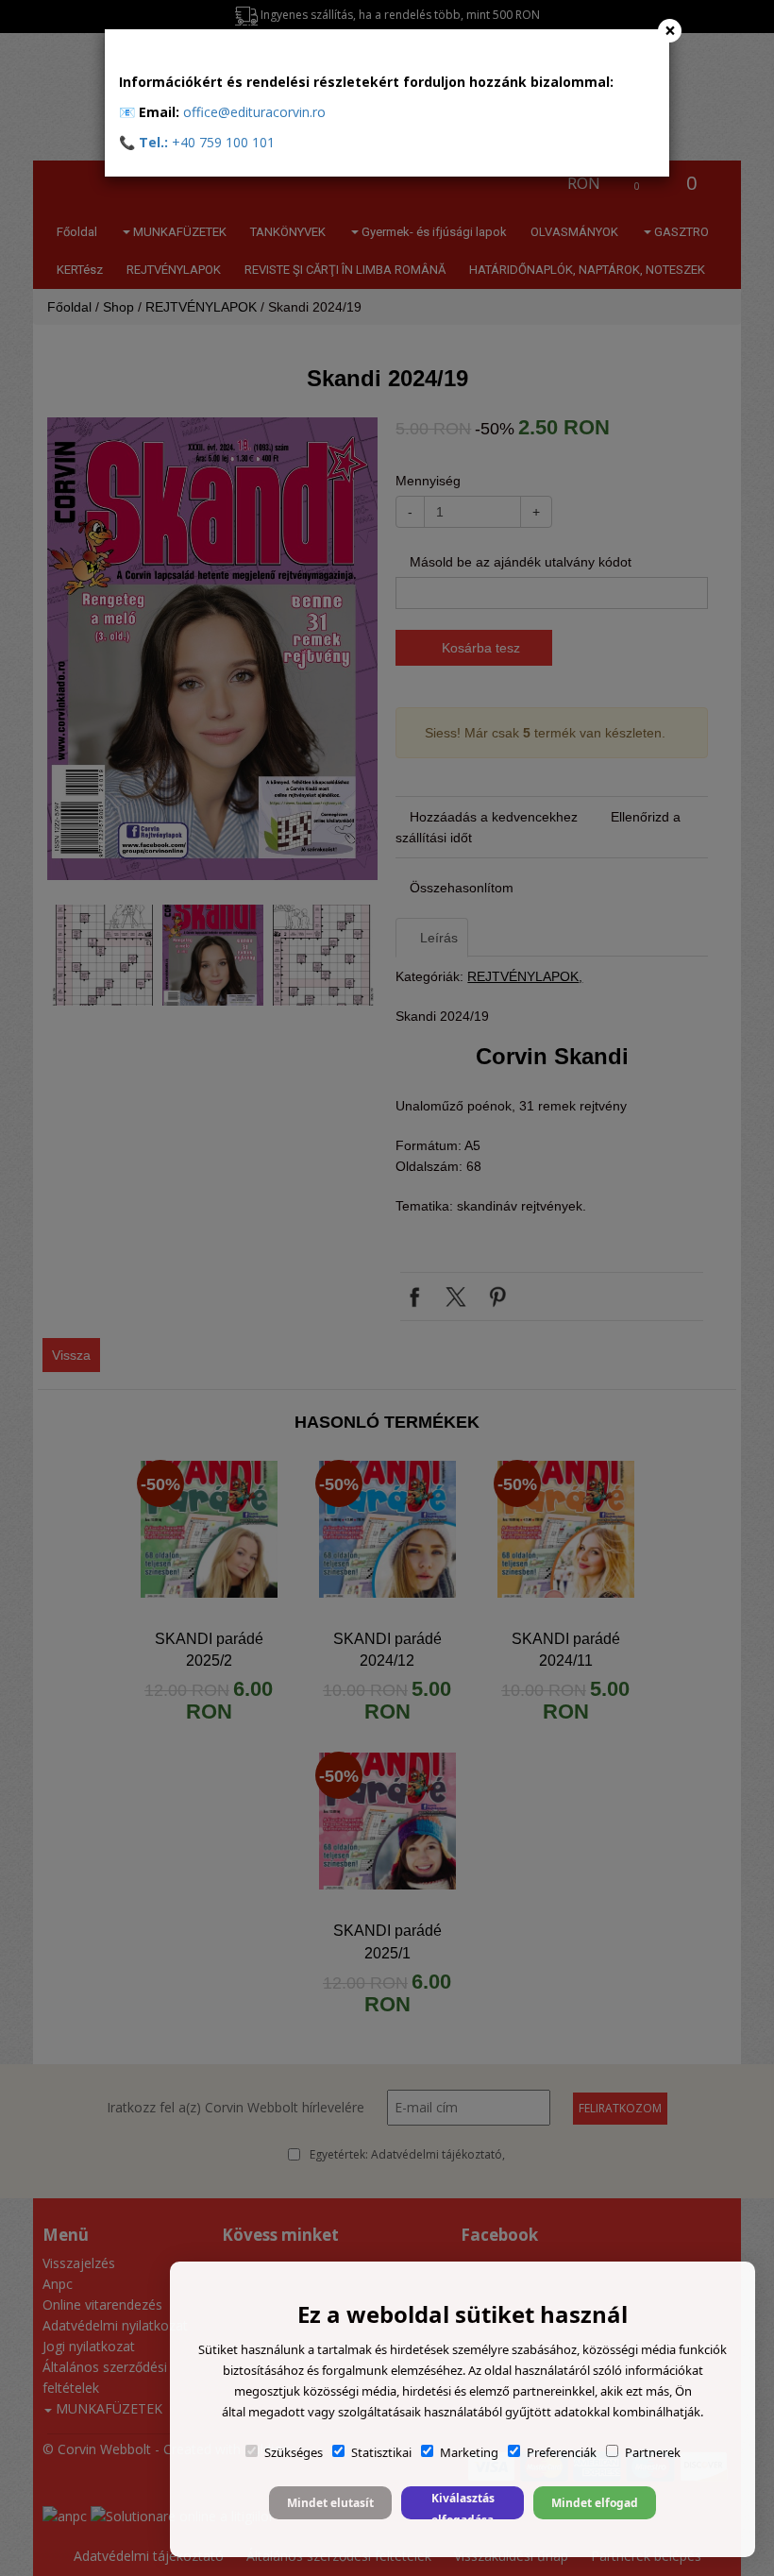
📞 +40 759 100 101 (197, 142)
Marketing (469, 2452)
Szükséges (294, 2452)
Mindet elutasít (330, 2503)
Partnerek (653, 2452)
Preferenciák (562, 2452)
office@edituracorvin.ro (254, 112)
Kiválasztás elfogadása (463, 2505)
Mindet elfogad (595, 2503)
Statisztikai (381, 2452)
